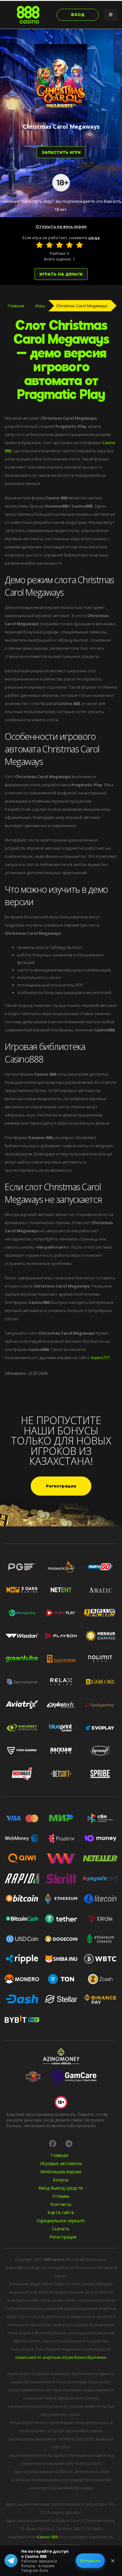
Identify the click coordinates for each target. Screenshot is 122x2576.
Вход (78, 15)
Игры (40, 306)
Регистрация (61, 1486)
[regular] (59, 245)
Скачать (61, 2229)
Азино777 (100, 1358)
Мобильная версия (61, 2172)
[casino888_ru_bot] (69, 2143)
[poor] (49, 245)
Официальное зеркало (61, 2221)
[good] (69, 245)
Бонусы (61, 2180)
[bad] (39, 245)
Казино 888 (47, 2537)
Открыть (90, 2561)
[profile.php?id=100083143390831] (53, 2143)
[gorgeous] (79, 245)
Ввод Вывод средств (61, 2188)
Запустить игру (61, 152)
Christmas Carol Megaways (82, 306)
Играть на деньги (61, 274)
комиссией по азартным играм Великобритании (61, 2357)
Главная (16, 306)
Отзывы (61, 2196)
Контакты (61, 2204)
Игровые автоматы (61, 2163)
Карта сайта (61, 2212)
